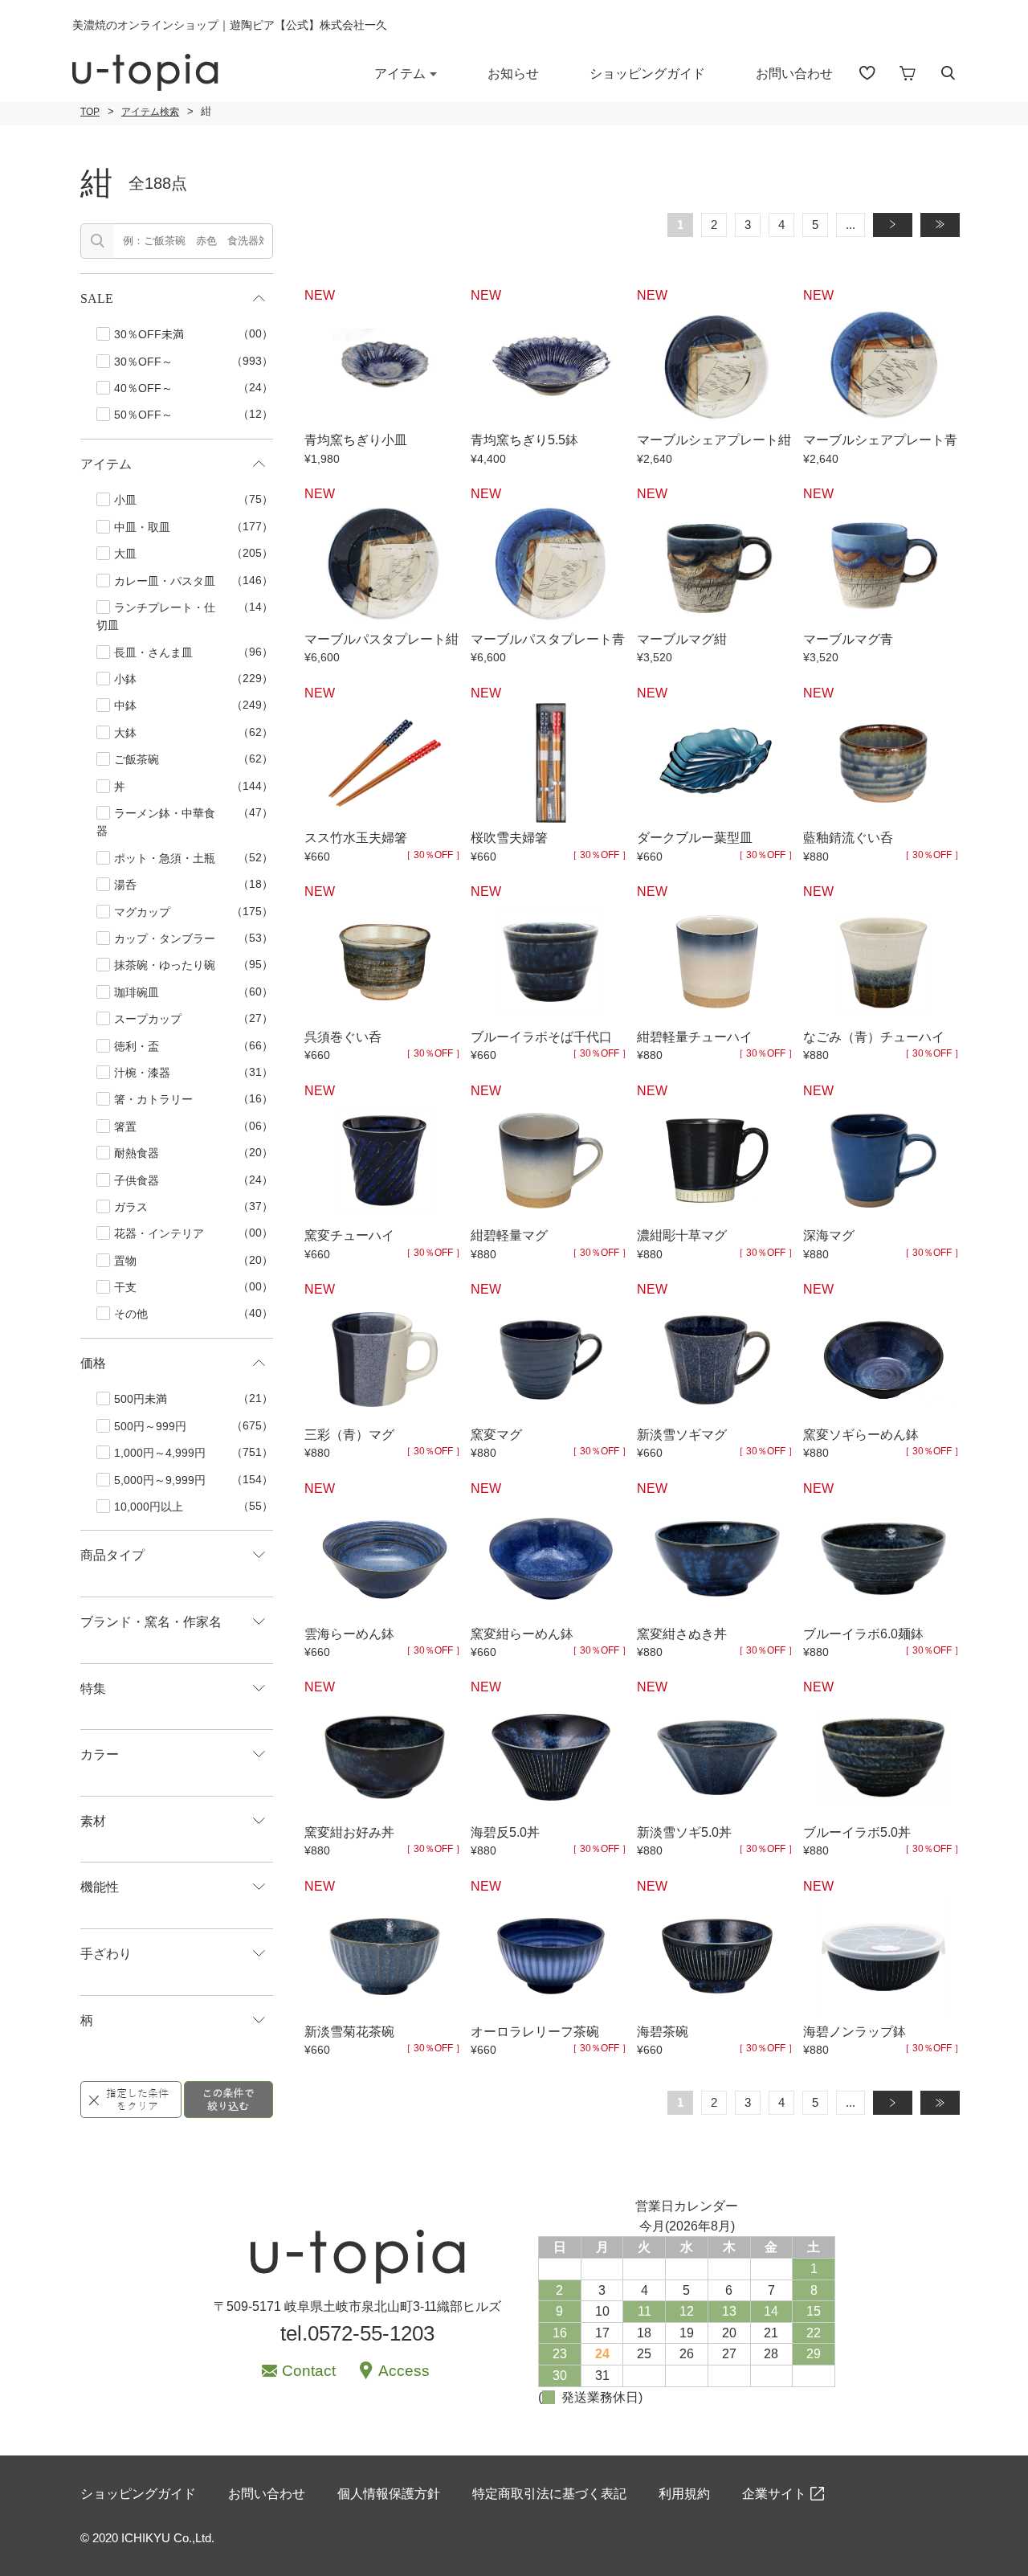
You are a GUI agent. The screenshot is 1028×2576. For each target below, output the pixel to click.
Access (404, 2371)
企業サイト (774, 2494)
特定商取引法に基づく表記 (549, 2494)
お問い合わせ (794, 74)
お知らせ (513, 74)
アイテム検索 (150, 112)
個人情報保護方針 (389, 2494)
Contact (309, 2371)
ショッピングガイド (647, 74)
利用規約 (684, 2494)
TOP (90, 112)
